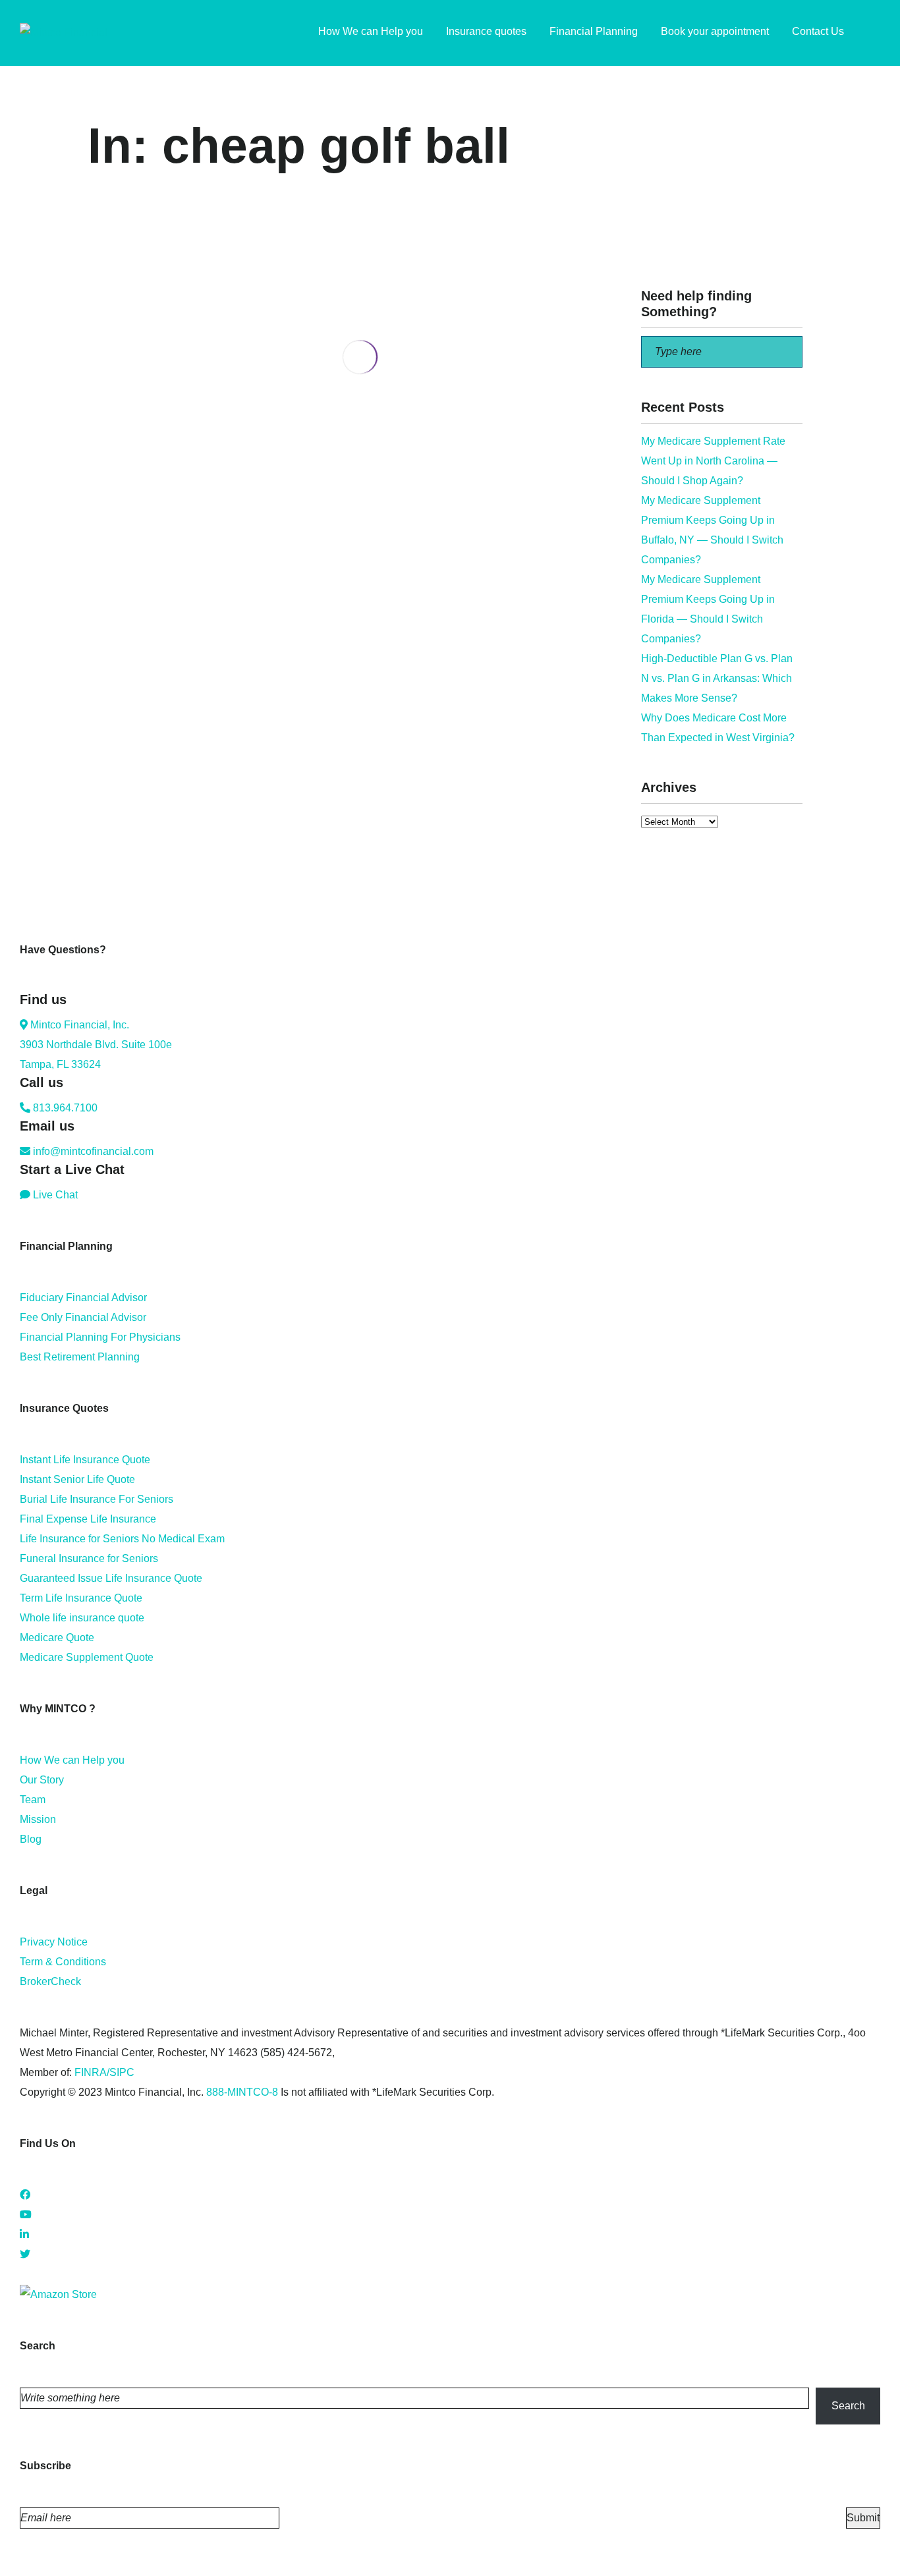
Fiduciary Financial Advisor (83, 1298)
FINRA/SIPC (104, 2072)
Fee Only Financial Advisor (83, 1317)
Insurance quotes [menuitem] (486, 31)
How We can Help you (72, 1760)
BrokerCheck (50, 1981)
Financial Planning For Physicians (100, 1337)
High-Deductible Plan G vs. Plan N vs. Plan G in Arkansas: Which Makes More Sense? (717, 678)
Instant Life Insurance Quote (85, 1460)
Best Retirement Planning (80, 1357)
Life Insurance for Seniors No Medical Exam (122, 1539)
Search (848, 2406)
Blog (31, 1839)
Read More (114, 529)
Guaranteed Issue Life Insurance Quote (111, 1578)
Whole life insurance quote (82, 1618)
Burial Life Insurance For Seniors (97, 1499)
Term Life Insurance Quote (81, 1598)
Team (33, 1800)
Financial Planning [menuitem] (594, 31)
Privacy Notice (54, 1942)
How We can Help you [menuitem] (371, 31)
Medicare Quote (57, 1638)
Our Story (42, 1780)
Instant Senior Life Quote (77, 1479)
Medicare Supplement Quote (87, 1657)
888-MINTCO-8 (242, 2092)
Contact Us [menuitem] (818, 31)
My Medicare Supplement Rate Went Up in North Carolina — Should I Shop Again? (713, 461)
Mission (38, 1819)
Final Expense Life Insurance (88, 1519)
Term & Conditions (63, 1962)
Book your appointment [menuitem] (715, 31)
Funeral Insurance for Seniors (89, 1558)
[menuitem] (874, 33)
